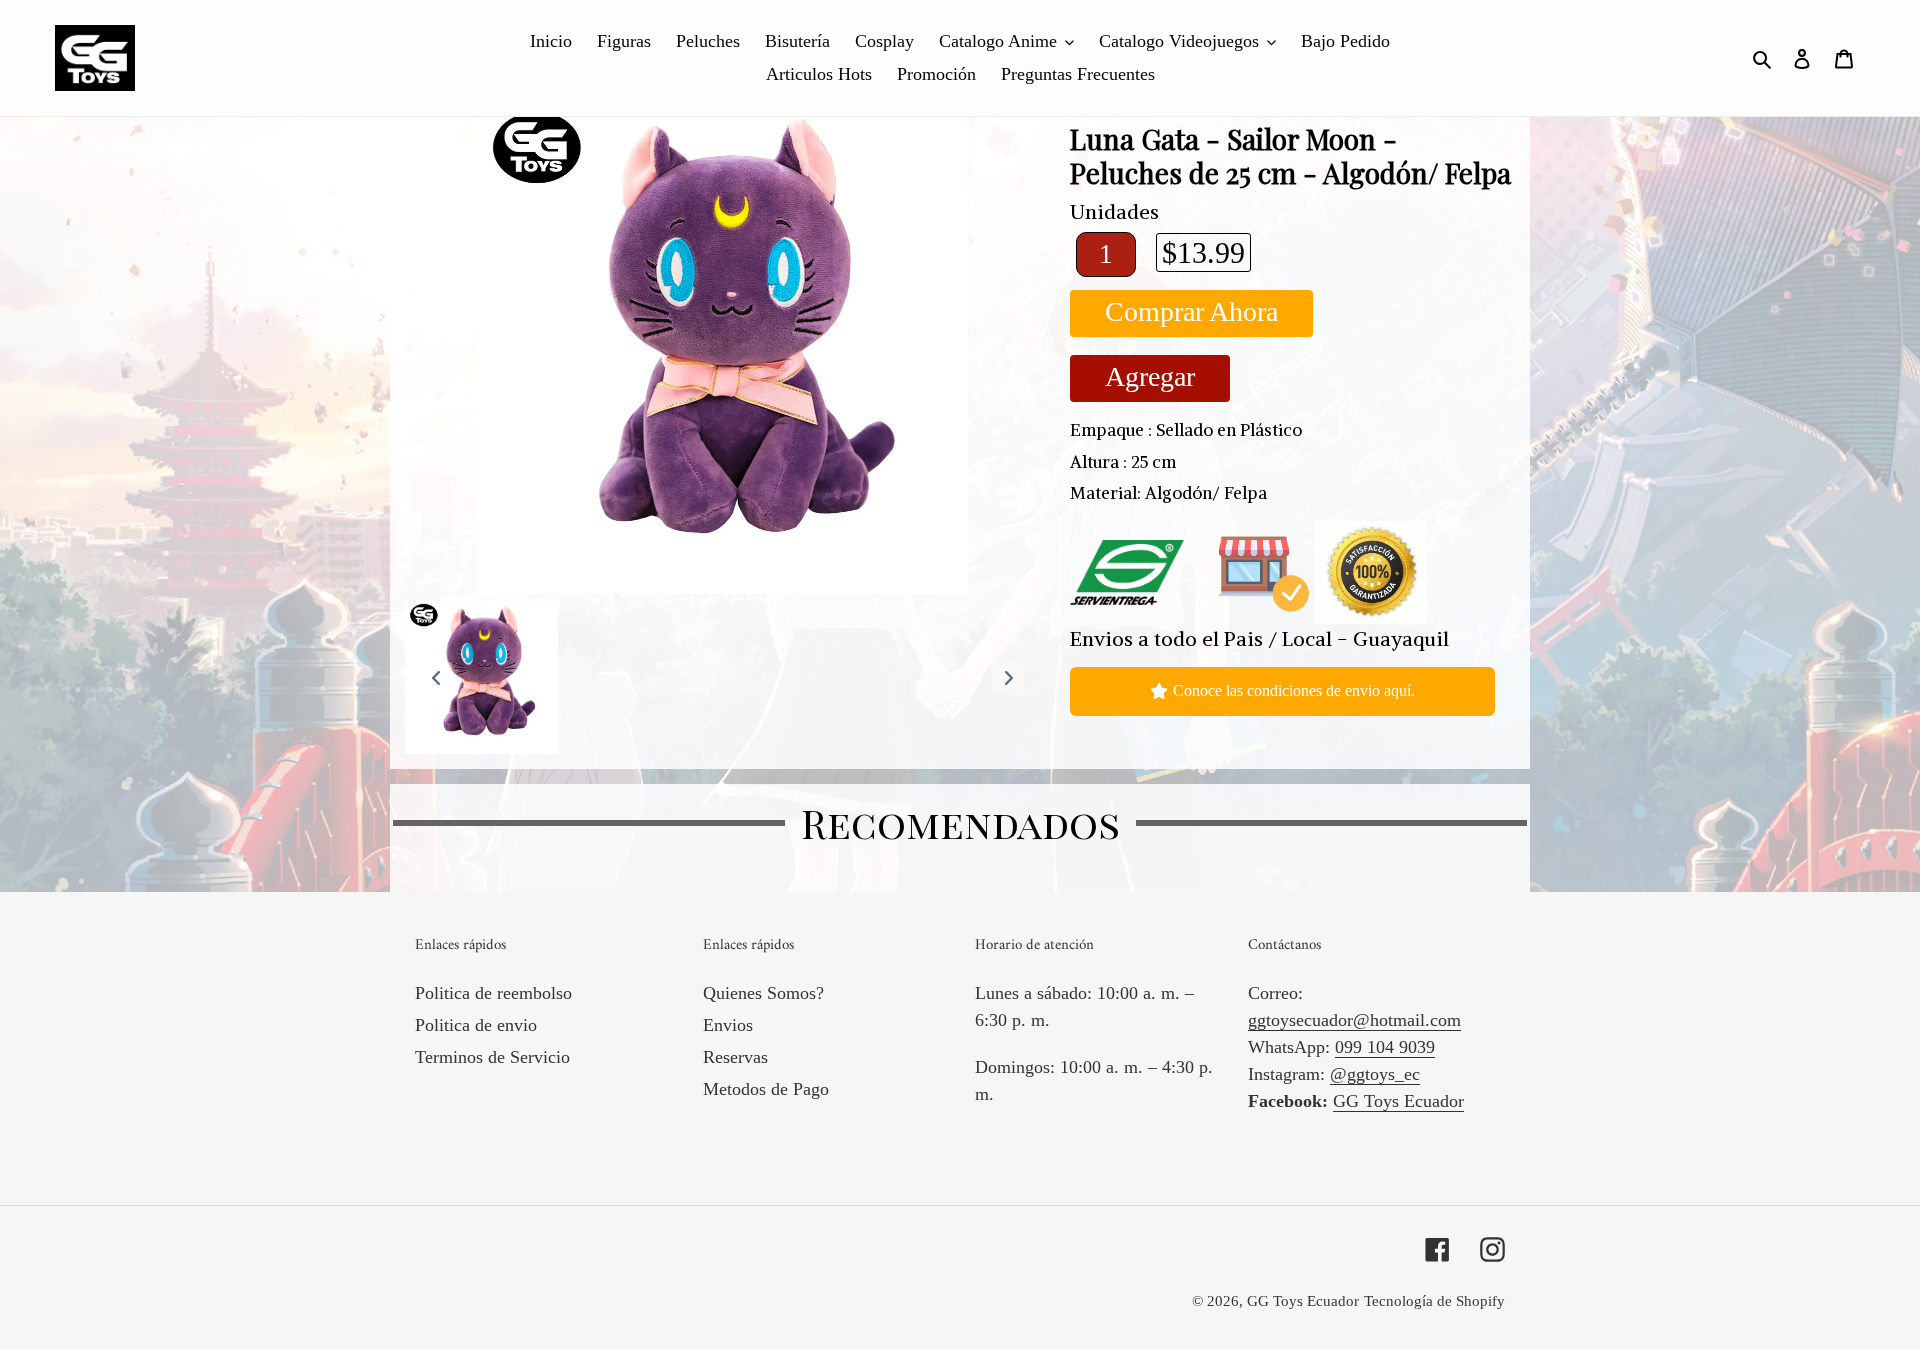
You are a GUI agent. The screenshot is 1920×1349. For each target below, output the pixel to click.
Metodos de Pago (766, 1089)
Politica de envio (476, 1025)
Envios (728, 1025)
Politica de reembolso (493, 993)
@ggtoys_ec (1375, 1074)
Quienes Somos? (763, 993)
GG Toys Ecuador (1398, 1101)
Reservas (735, 1057)
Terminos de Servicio (492, 1057)
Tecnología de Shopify (1434, 1301)
